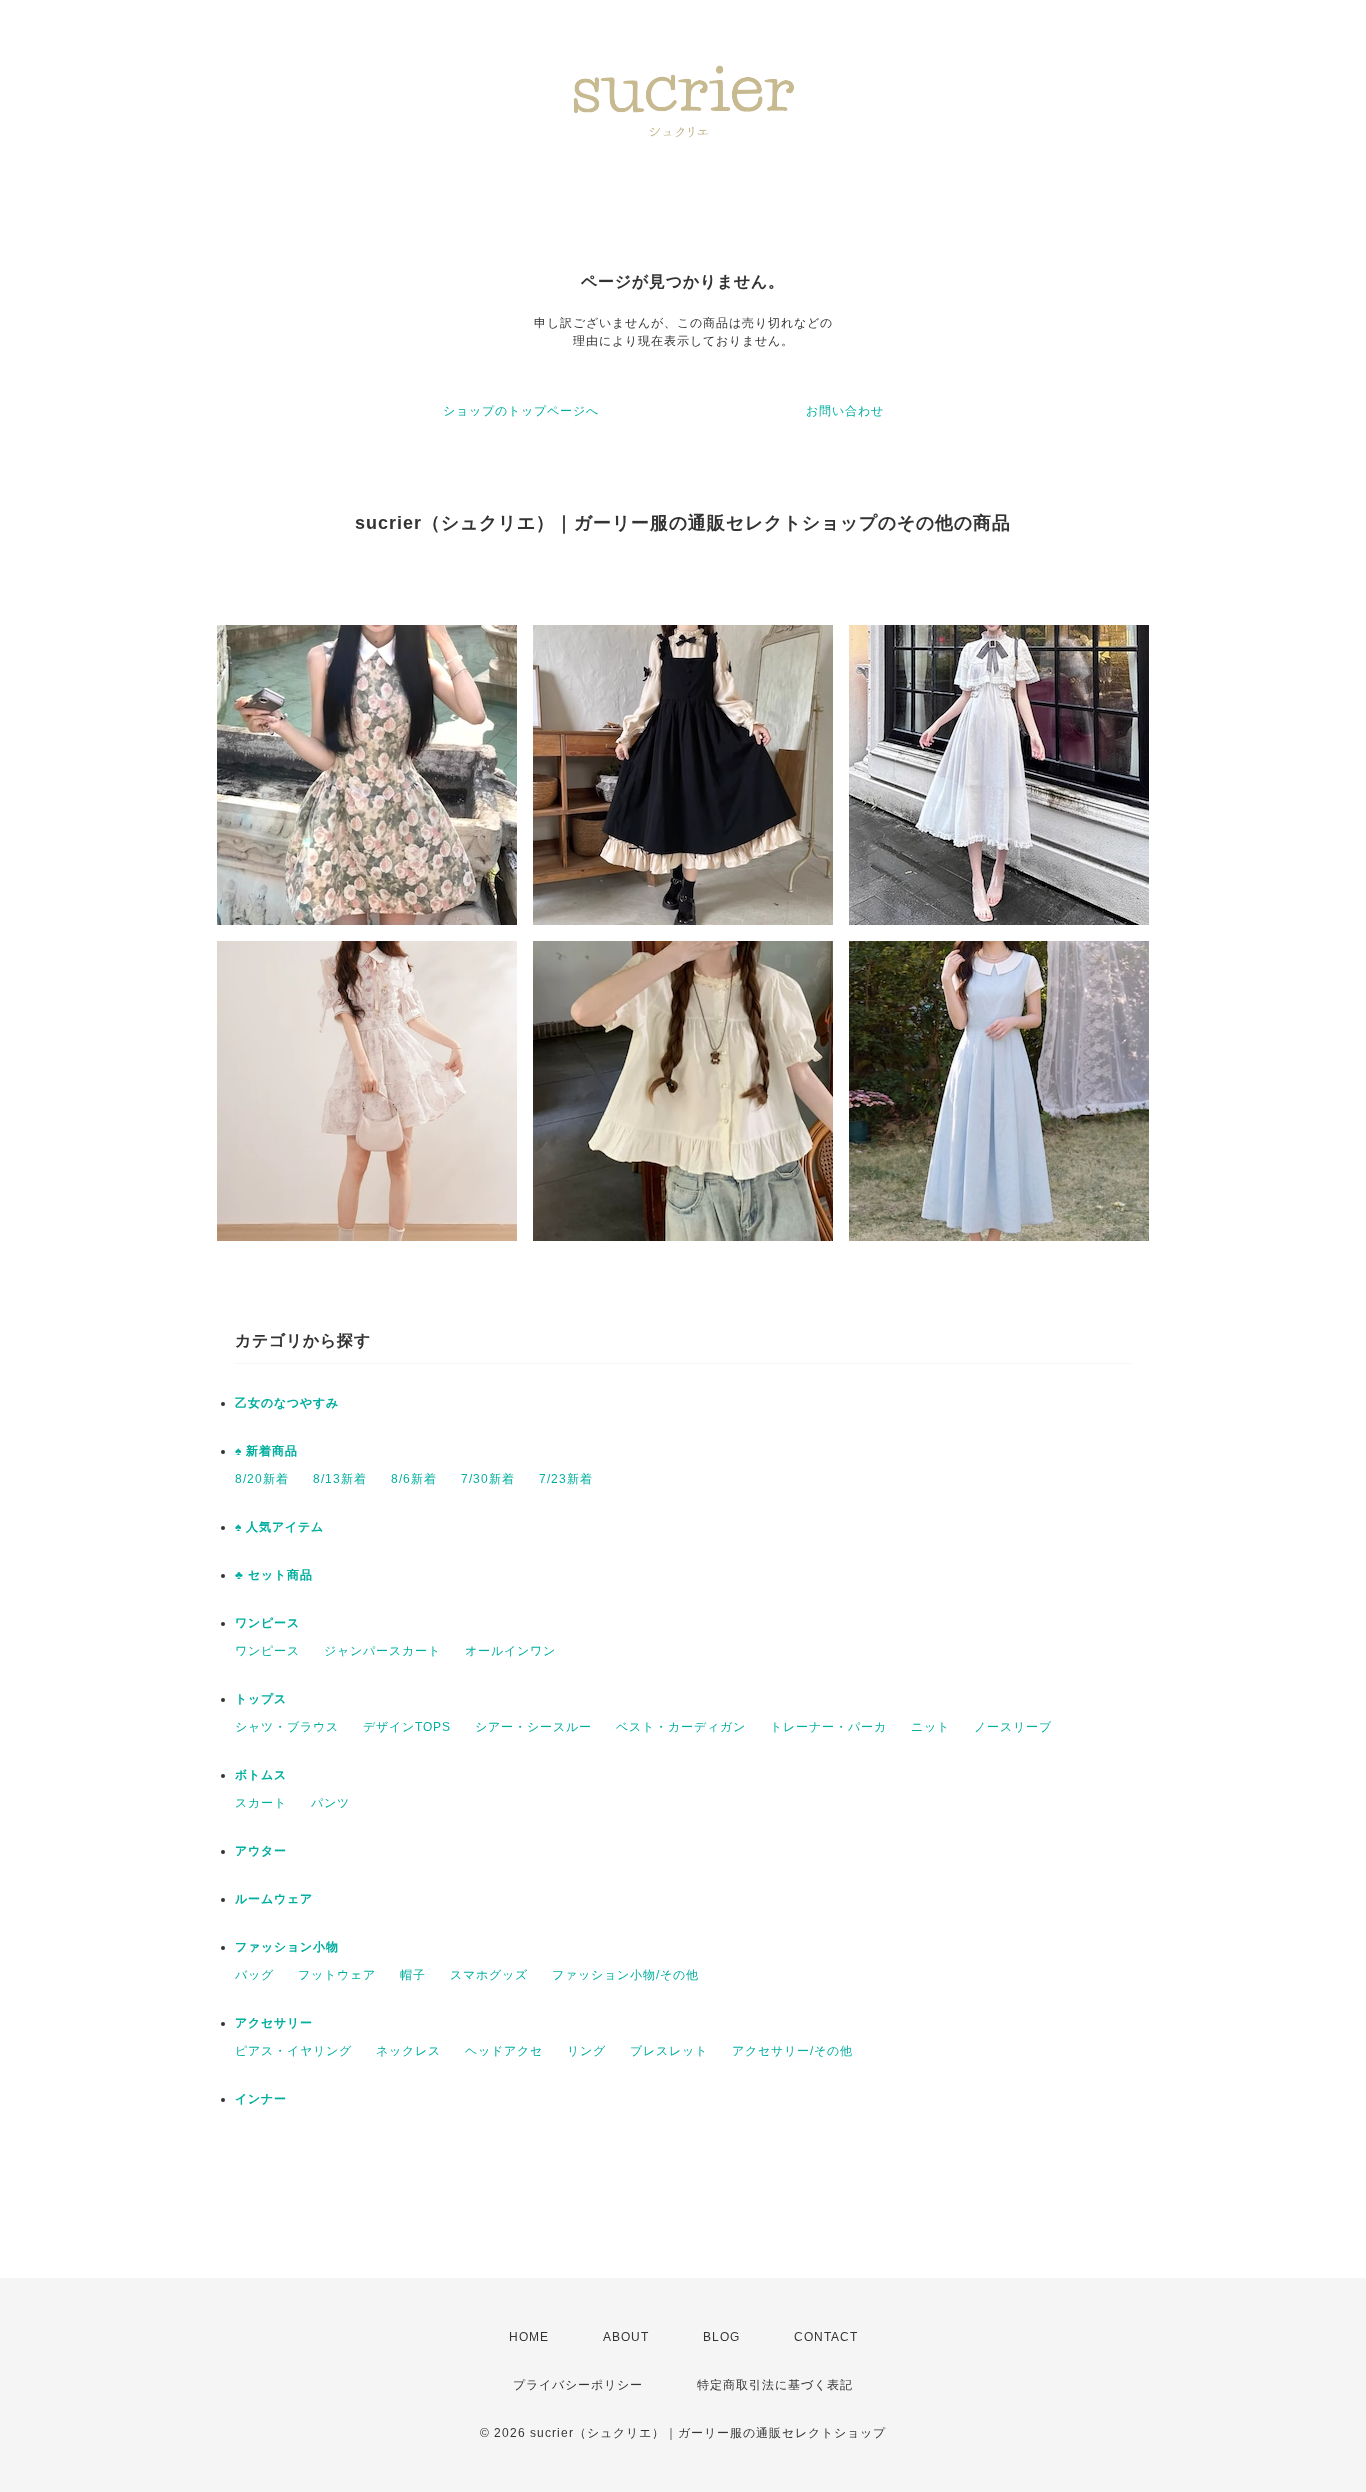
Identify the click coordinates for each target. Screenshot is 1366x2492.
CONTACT (826, 2337)
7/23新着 (566, 1479)
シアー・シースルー (533, 1727)
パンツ (330, 1803)
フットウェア (337, 1975)
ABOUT (626, 2337)
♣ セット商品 (274, 1575)
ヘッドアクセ (504, 2051)
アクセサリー (274, 2023)
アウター (261, 1851)
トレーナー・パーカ (828, 1727)
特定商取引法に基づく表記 (775, 2385)
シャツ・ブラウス (287, 1727)
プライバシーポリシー (578, 2385)
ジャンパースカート (382, 1651)
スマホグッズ (489, 1975)
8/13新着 (340, 1479)
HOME (529, 2337)
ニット (930, 1727)
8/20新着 (262, 1479)
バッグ (254, 1975)
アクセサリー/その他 (792, 2051)
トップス (261, 1699)
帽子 (413, 1975)
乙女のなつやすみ (287, 1403)
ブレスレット (669, 2051)
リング (586, 2051)
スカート (261, 1803)
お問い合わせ (845, 411)
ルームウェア (274, 1899)
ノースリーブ (1013, 1727)
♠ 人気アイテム (279, 1527)
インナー (261, 2099)
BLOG (721, 2337)
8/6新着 (414, 1479)
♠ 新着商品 (266, 1451)
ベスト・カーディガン (681, 1727)
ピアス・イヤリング (293, 2051)
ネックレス (408, 2051)
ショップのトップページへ (521, 411)
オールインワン (510, 1651)
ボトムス (261, 1775)
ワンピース (267, 1623)
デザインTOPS (407, 1727)
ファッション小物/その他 (625, 1975)
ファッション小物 (287, 1947)
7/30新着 (488, 1479)
